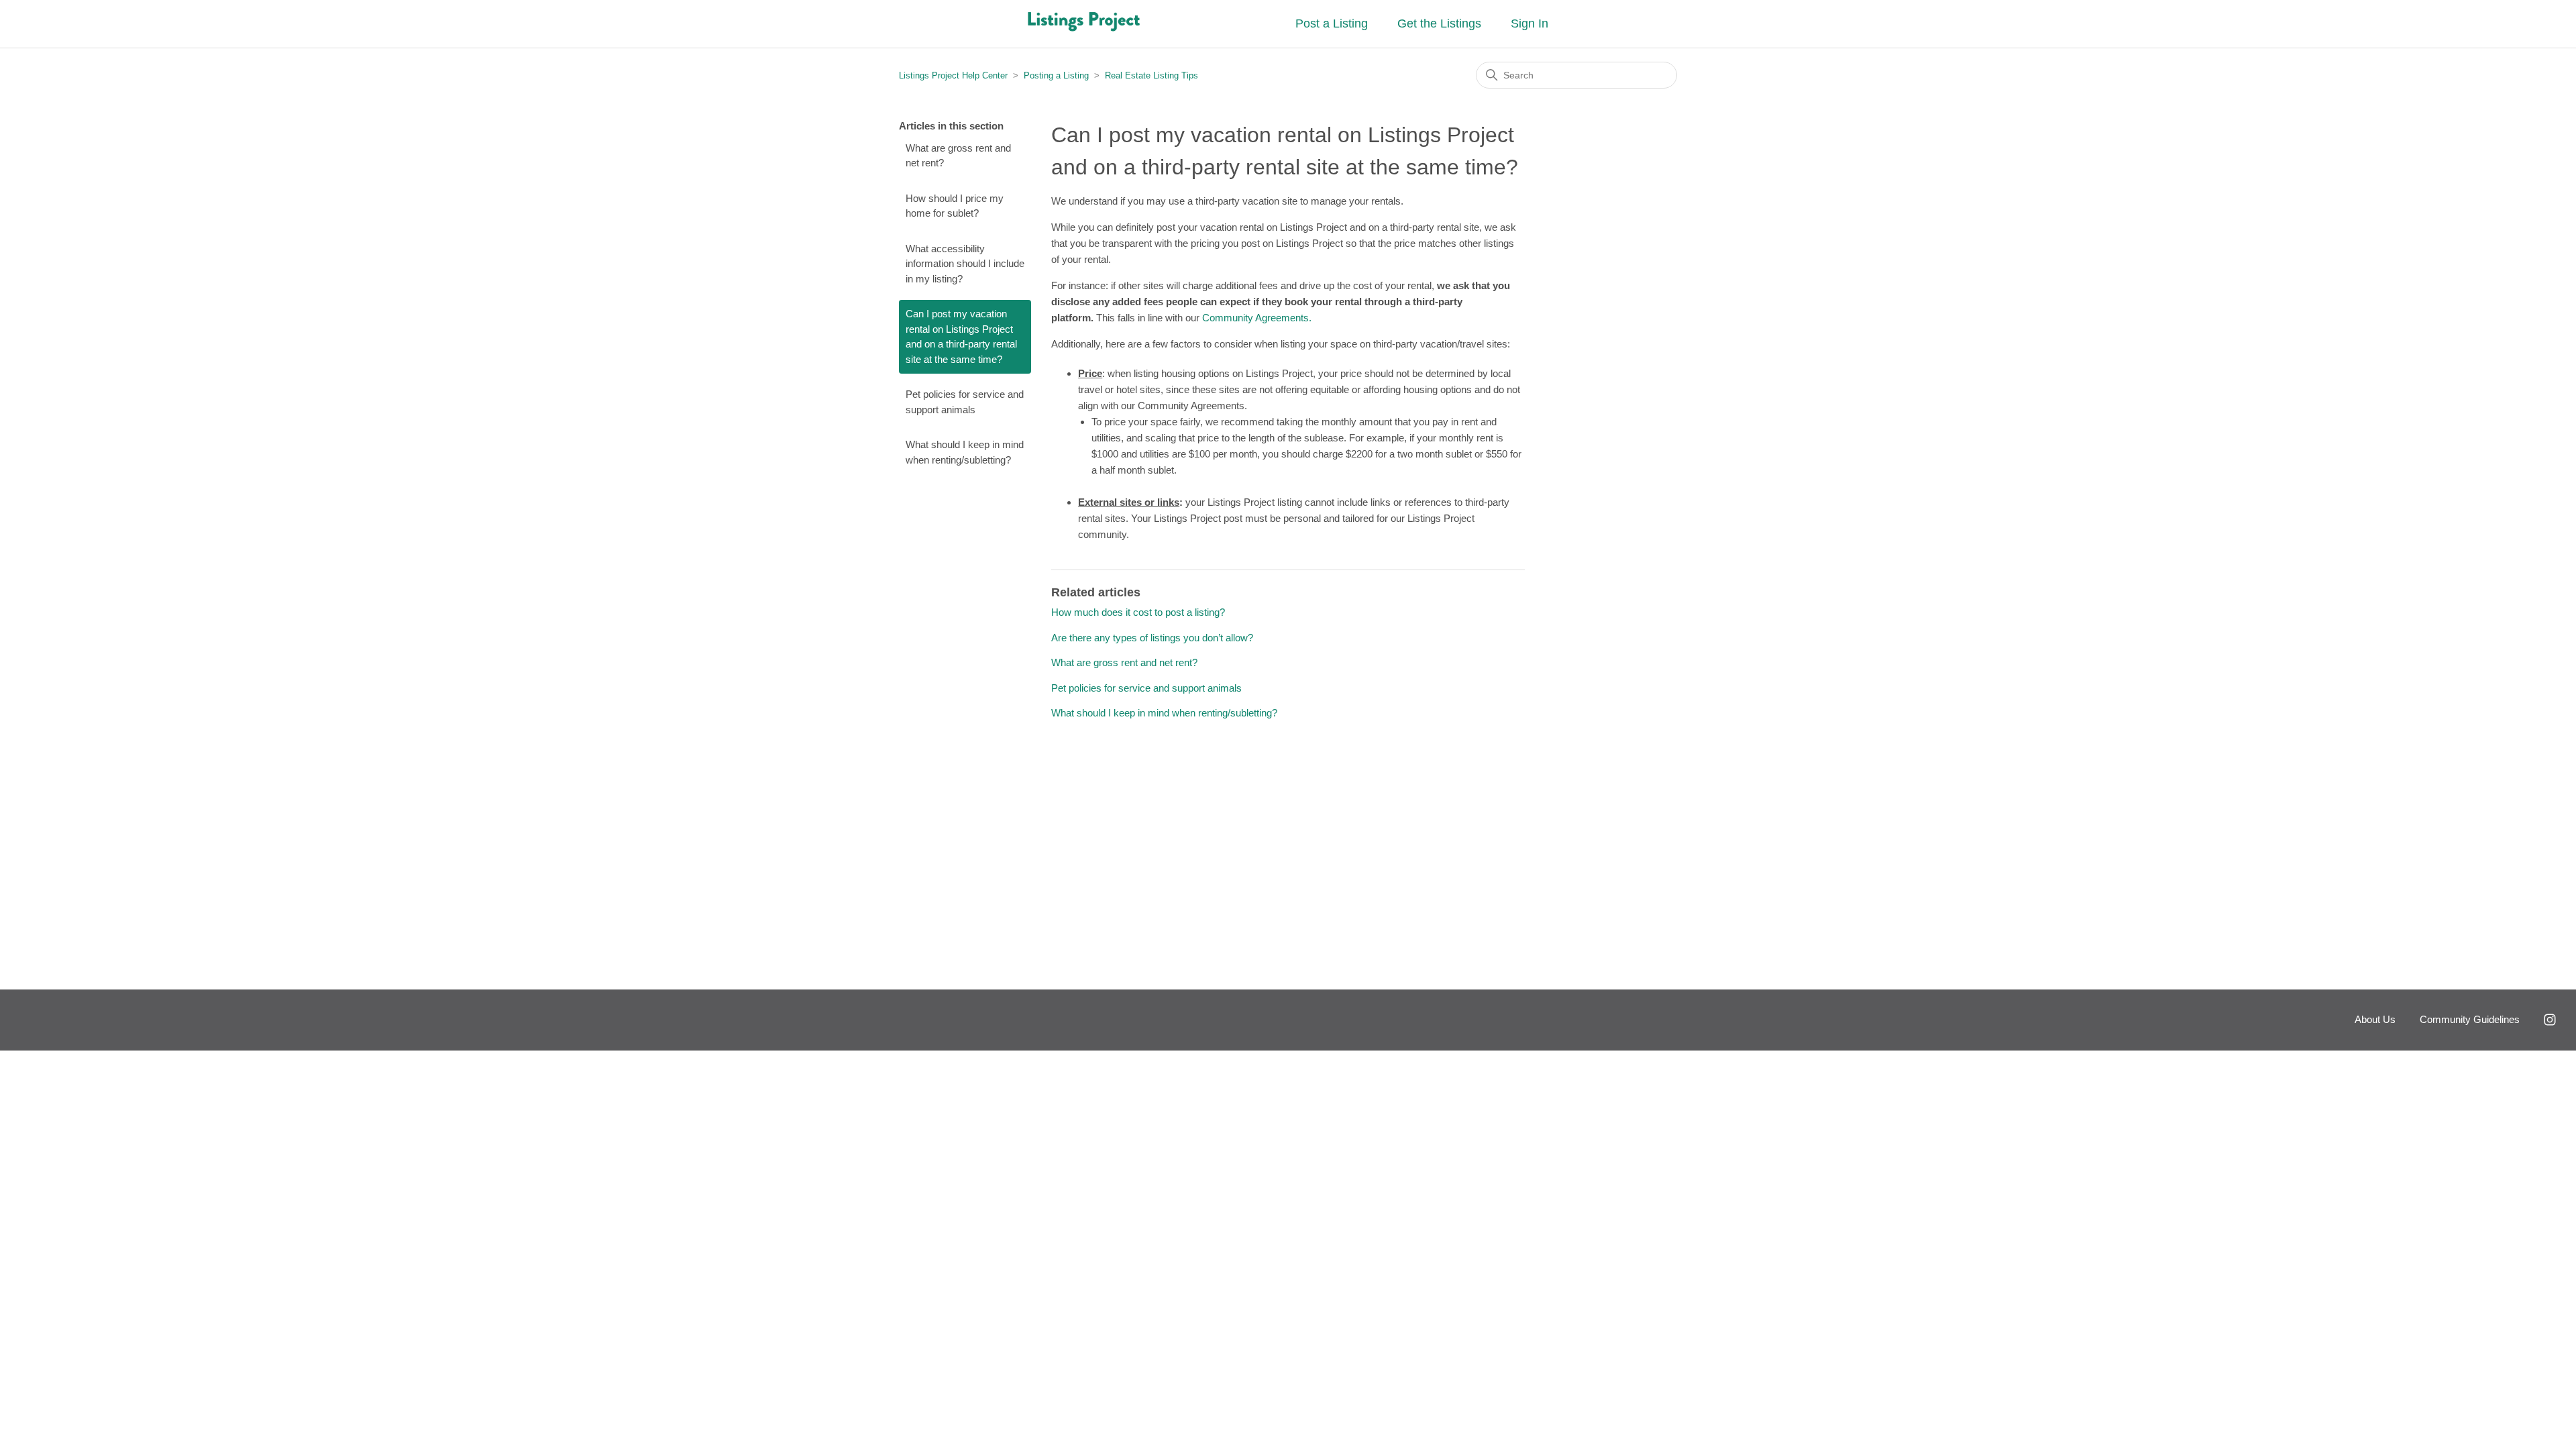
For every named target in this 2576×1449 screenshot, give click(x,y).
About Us (2375, 1019)
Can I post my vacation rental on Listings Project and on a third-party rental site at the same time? (961, 336)
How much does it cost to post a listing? (1138, 612)
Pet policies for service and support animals (965, 402)
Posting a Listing (1056, 75)
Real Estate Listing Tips (1151, 75)
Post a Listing (1332, 23)
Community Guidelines (2470, 1019)
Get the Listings (1439, 23)
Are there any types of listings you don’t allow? (1152, 638)
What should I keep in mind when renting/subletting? (965, 452)
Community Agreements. (1258, 318)
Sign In (1529, 23)
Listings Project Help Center (953, 75)
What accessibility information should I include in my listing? (965, 264)
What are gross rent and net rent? (958, 156)
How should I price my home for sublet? (955, 206)
